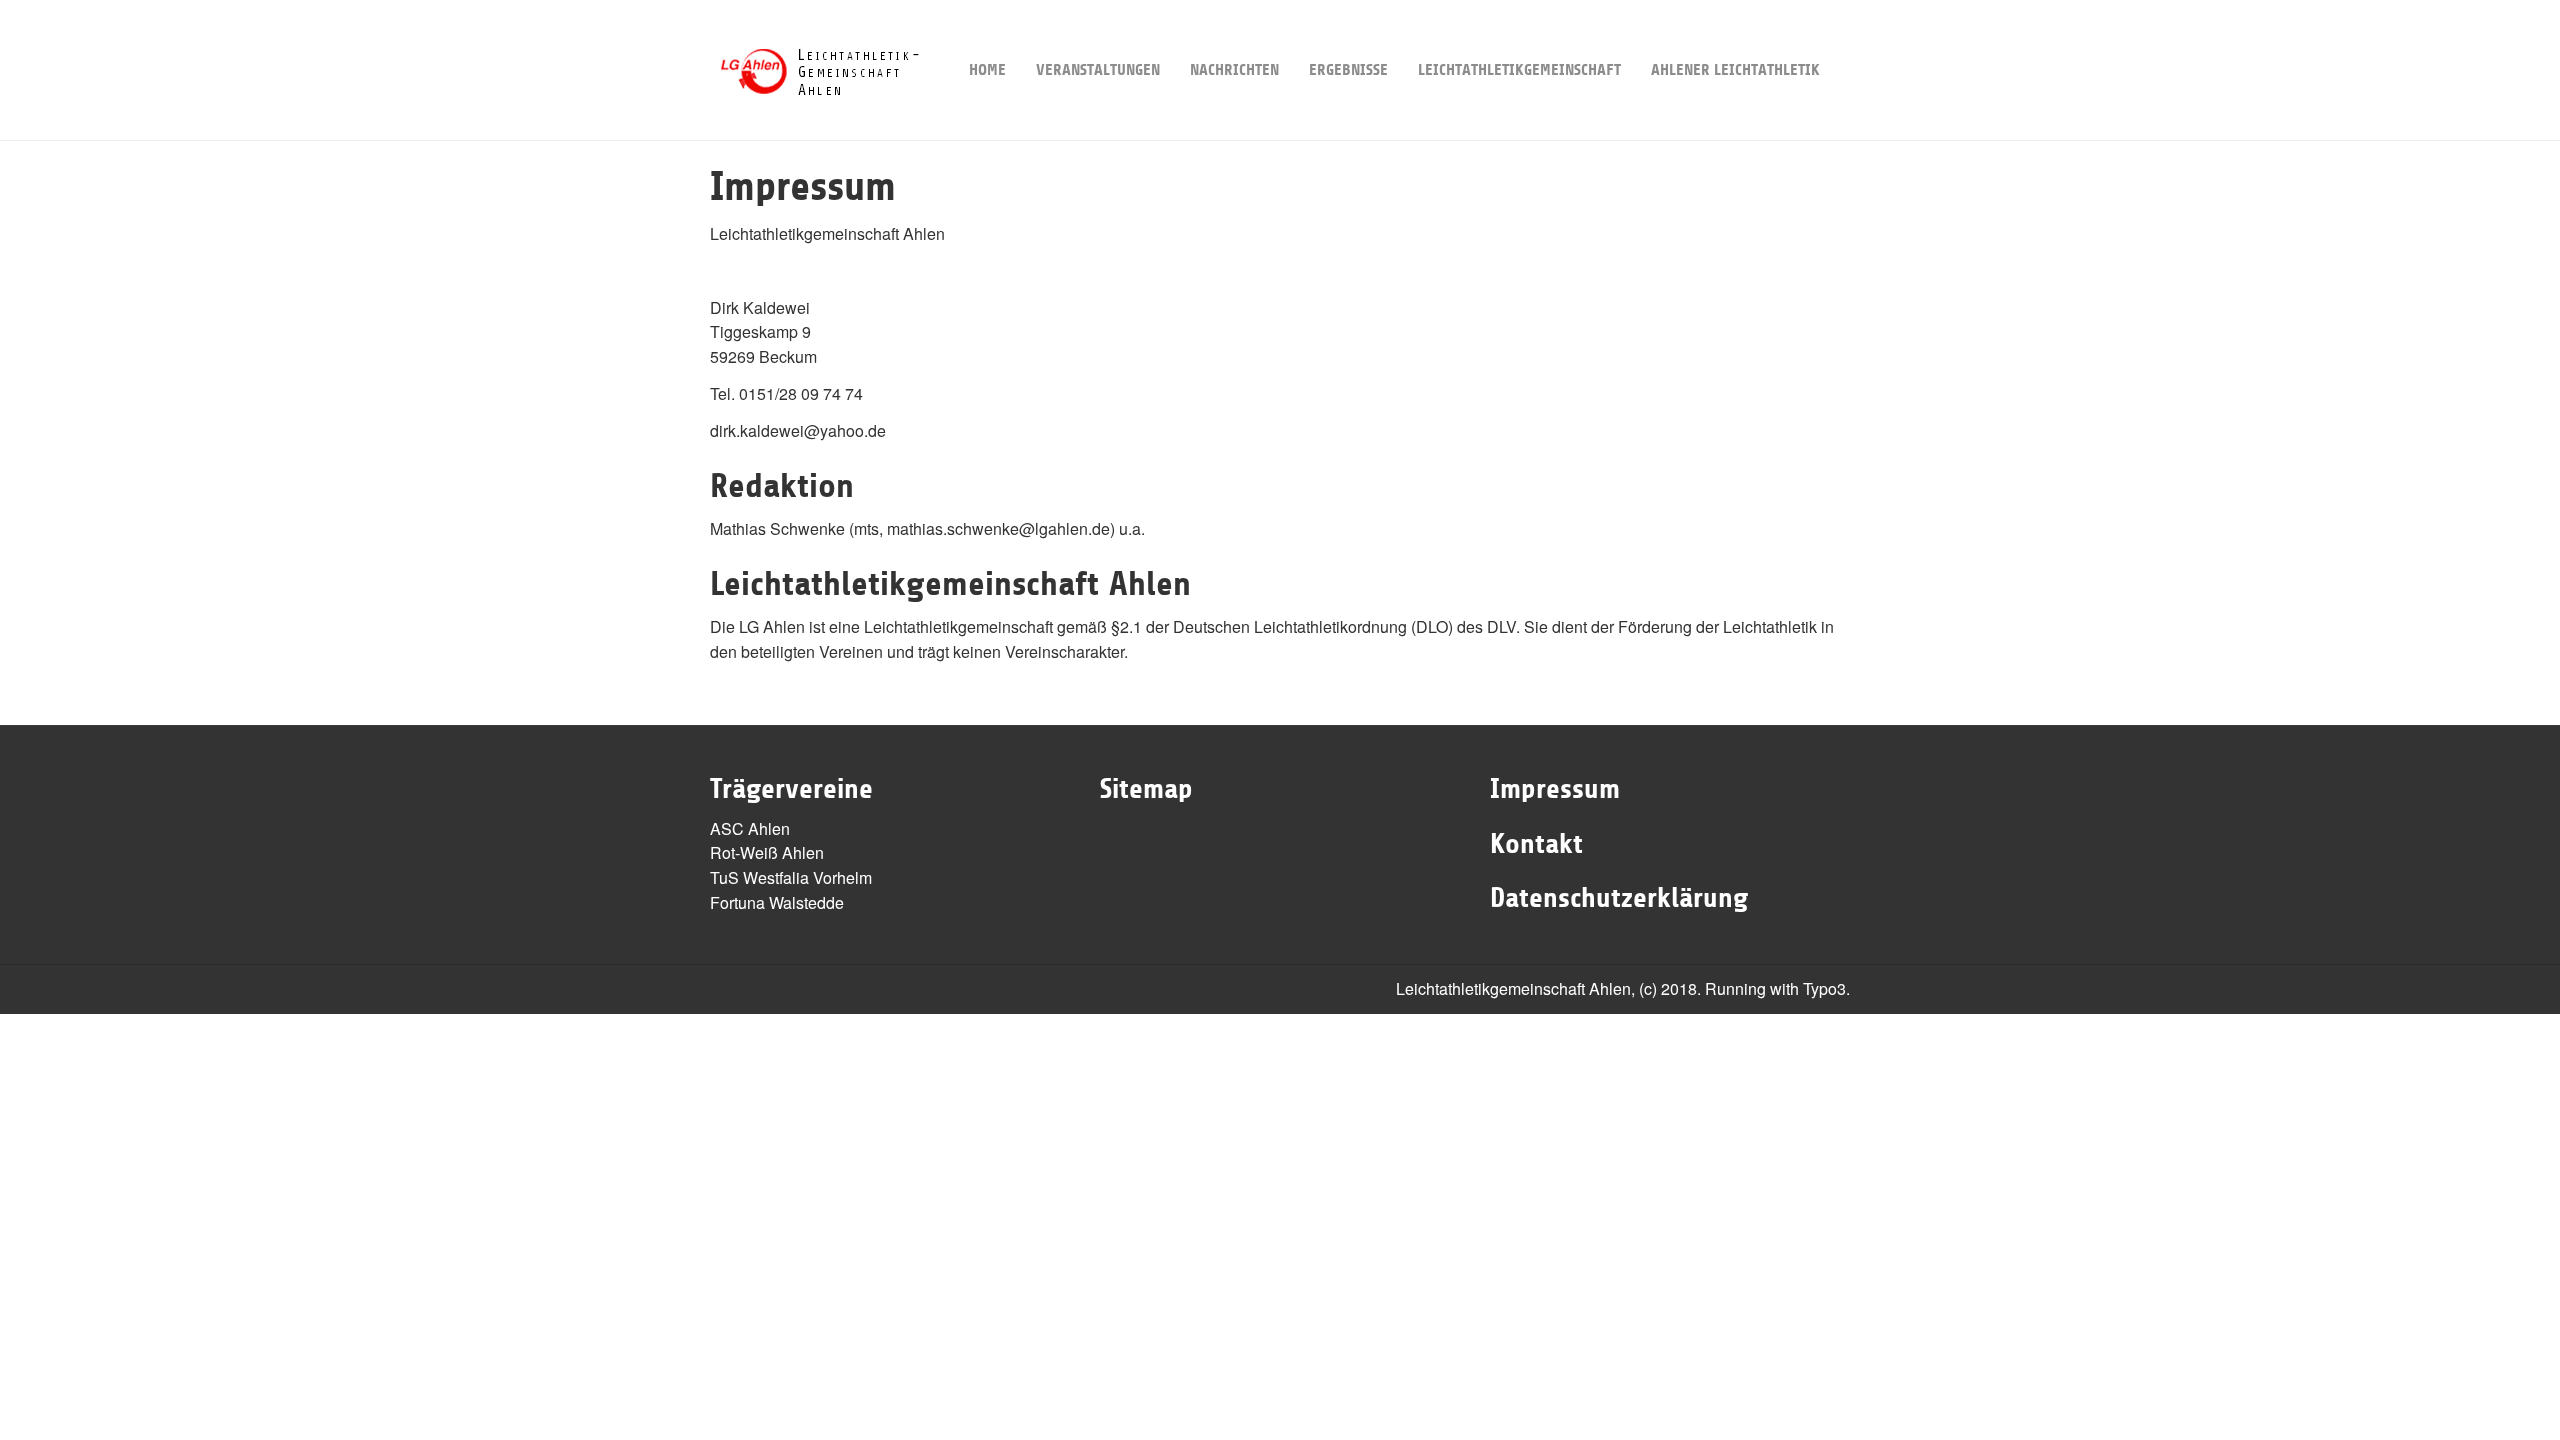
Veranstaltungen (1098, 70)
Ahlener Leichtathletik (1735, 70)
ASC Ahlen (750, 828)
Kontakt (1536, 844)
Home (987, 70)
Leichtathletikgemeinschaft (1519, 70)
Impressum (1555, 789)
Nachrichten (1234, 70)
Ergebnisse (1348, 70)
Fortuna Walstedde (777, 902)
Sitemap (1146, 789)
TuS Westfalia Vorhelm (791, 877)
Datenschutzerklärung (1619, 898)
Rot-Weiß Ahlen (767, 852)
